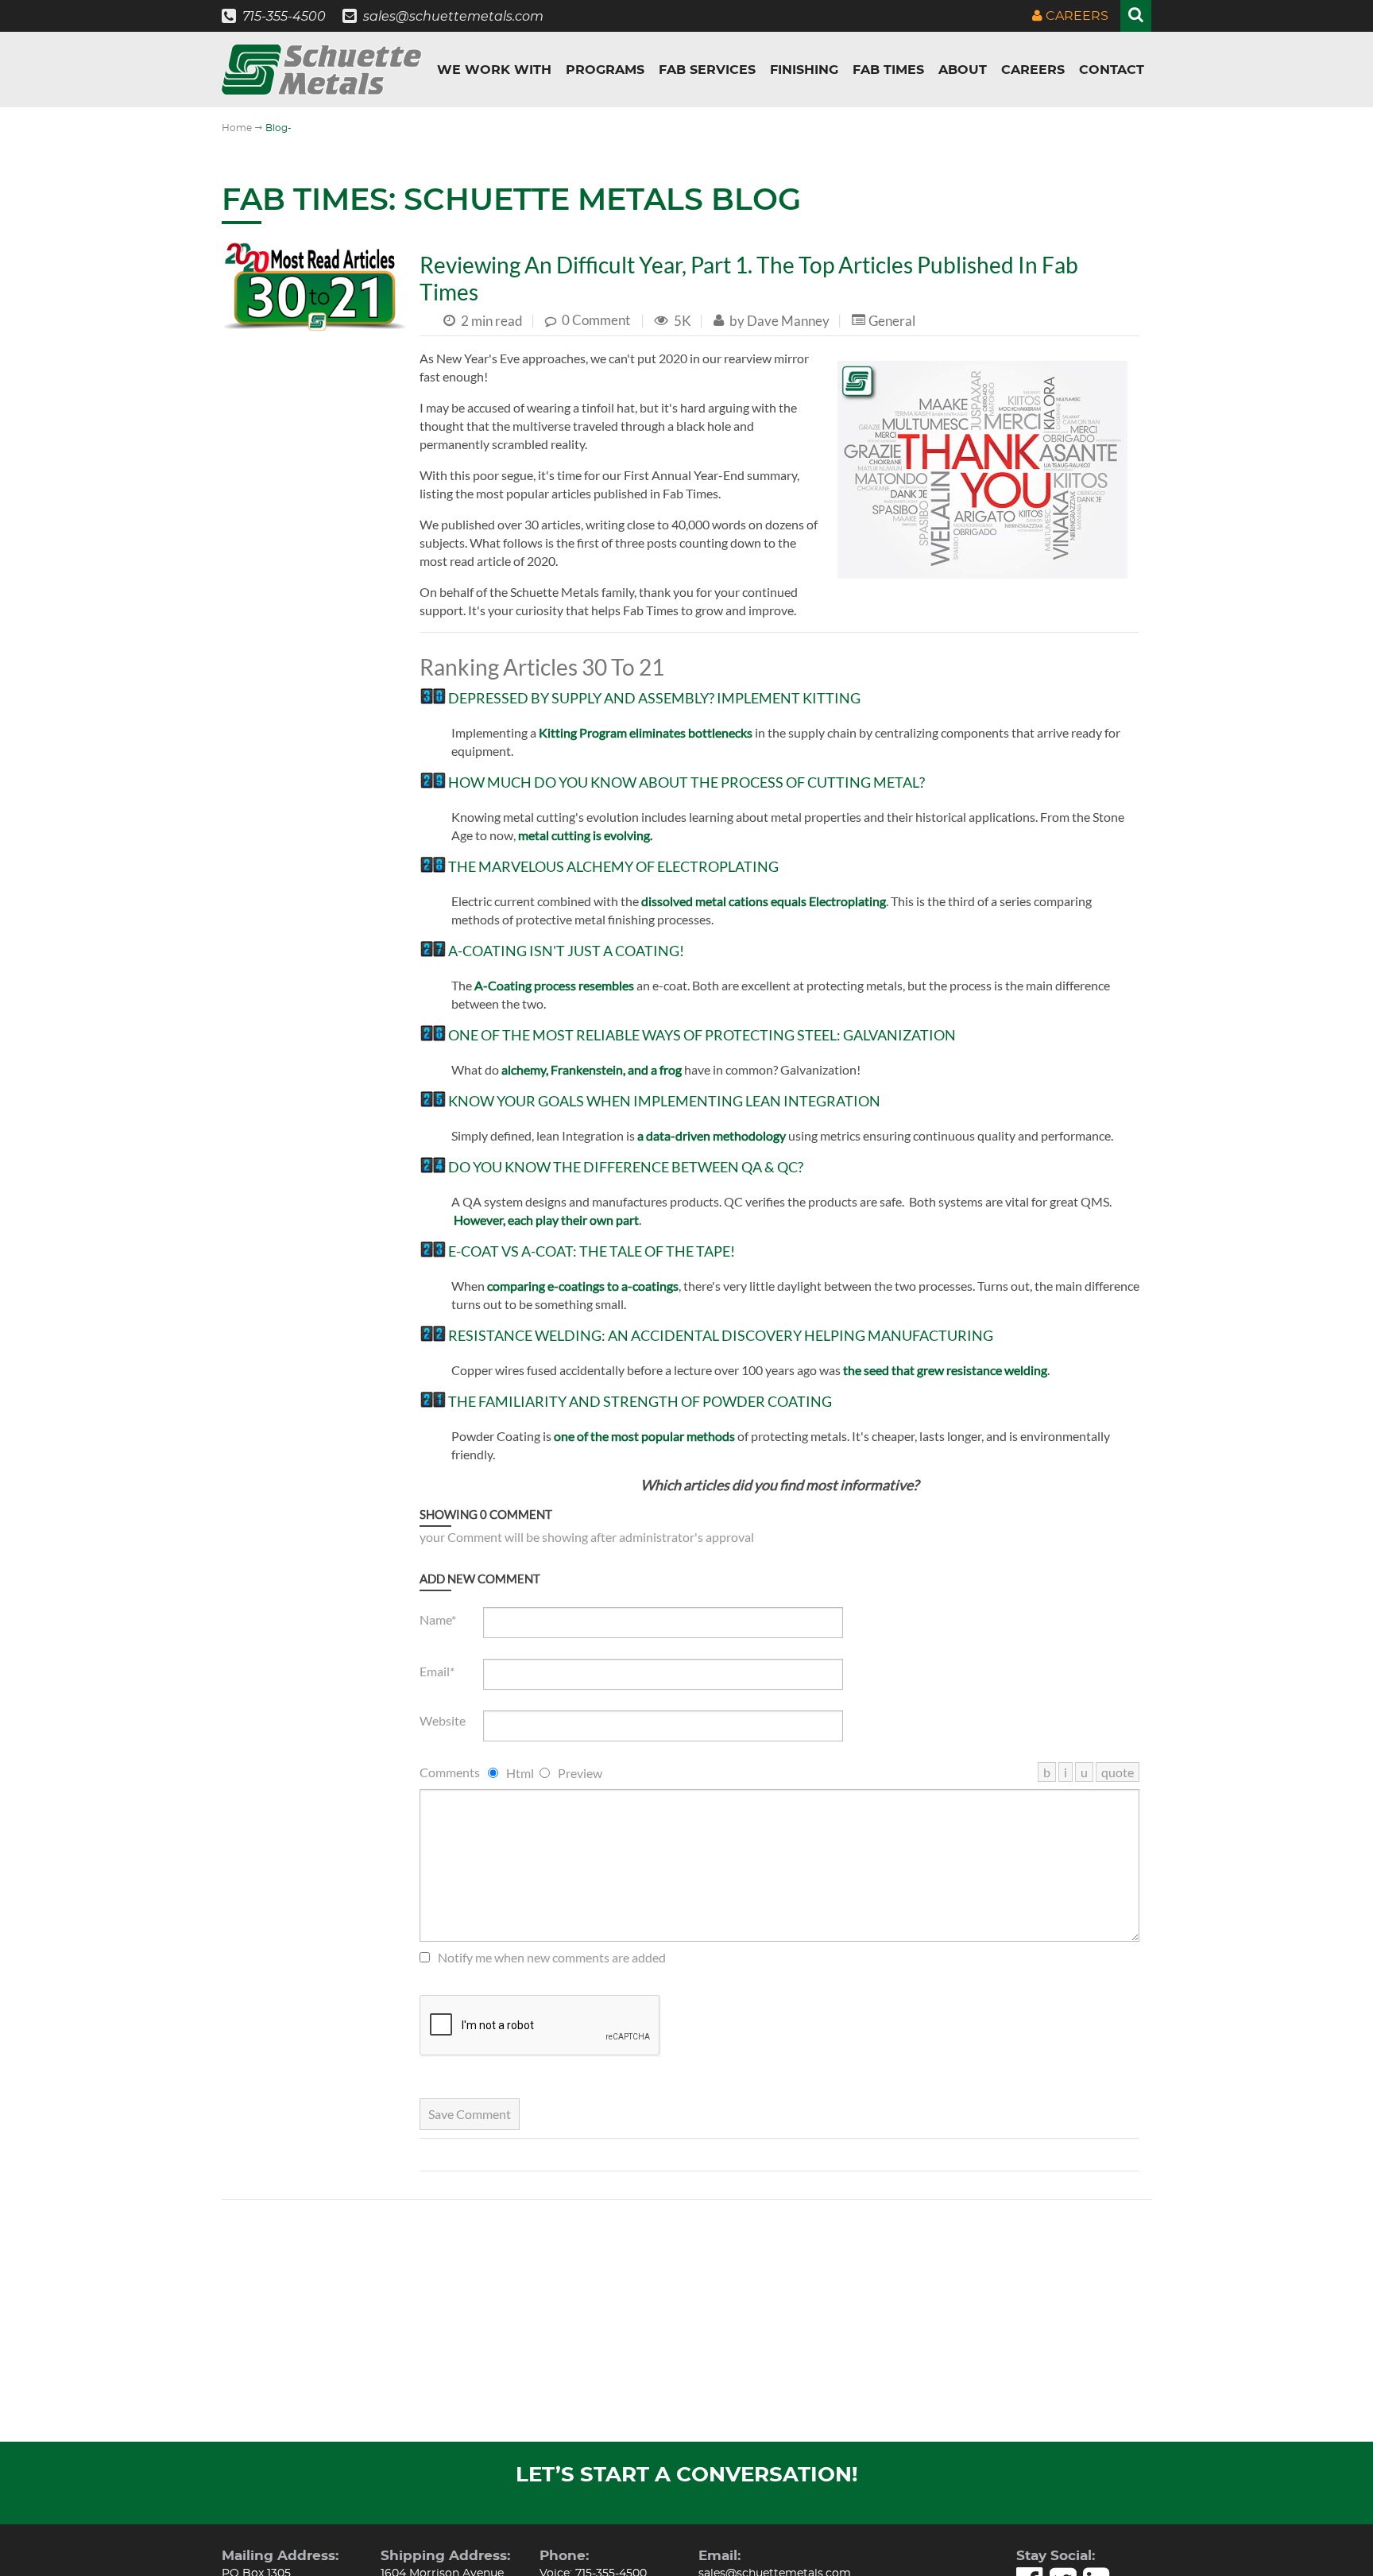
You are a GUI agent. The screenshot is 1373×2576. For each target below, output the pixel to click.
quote (1118, 1772)
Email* (437, 1671)
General (892, 320)
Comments (450, 1772)
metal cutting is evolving (584, 835)
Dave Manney (787, 320)
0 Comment (596, 320)
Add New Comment (480, 1579)
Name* (438, 1619)
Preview (580, 1773)
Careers (1075, 16)
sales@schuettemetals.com (453, 16)
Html (520, 1773)
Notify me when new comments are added (552, 1957)
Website (443, 1720)
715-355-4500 (284, 16)
